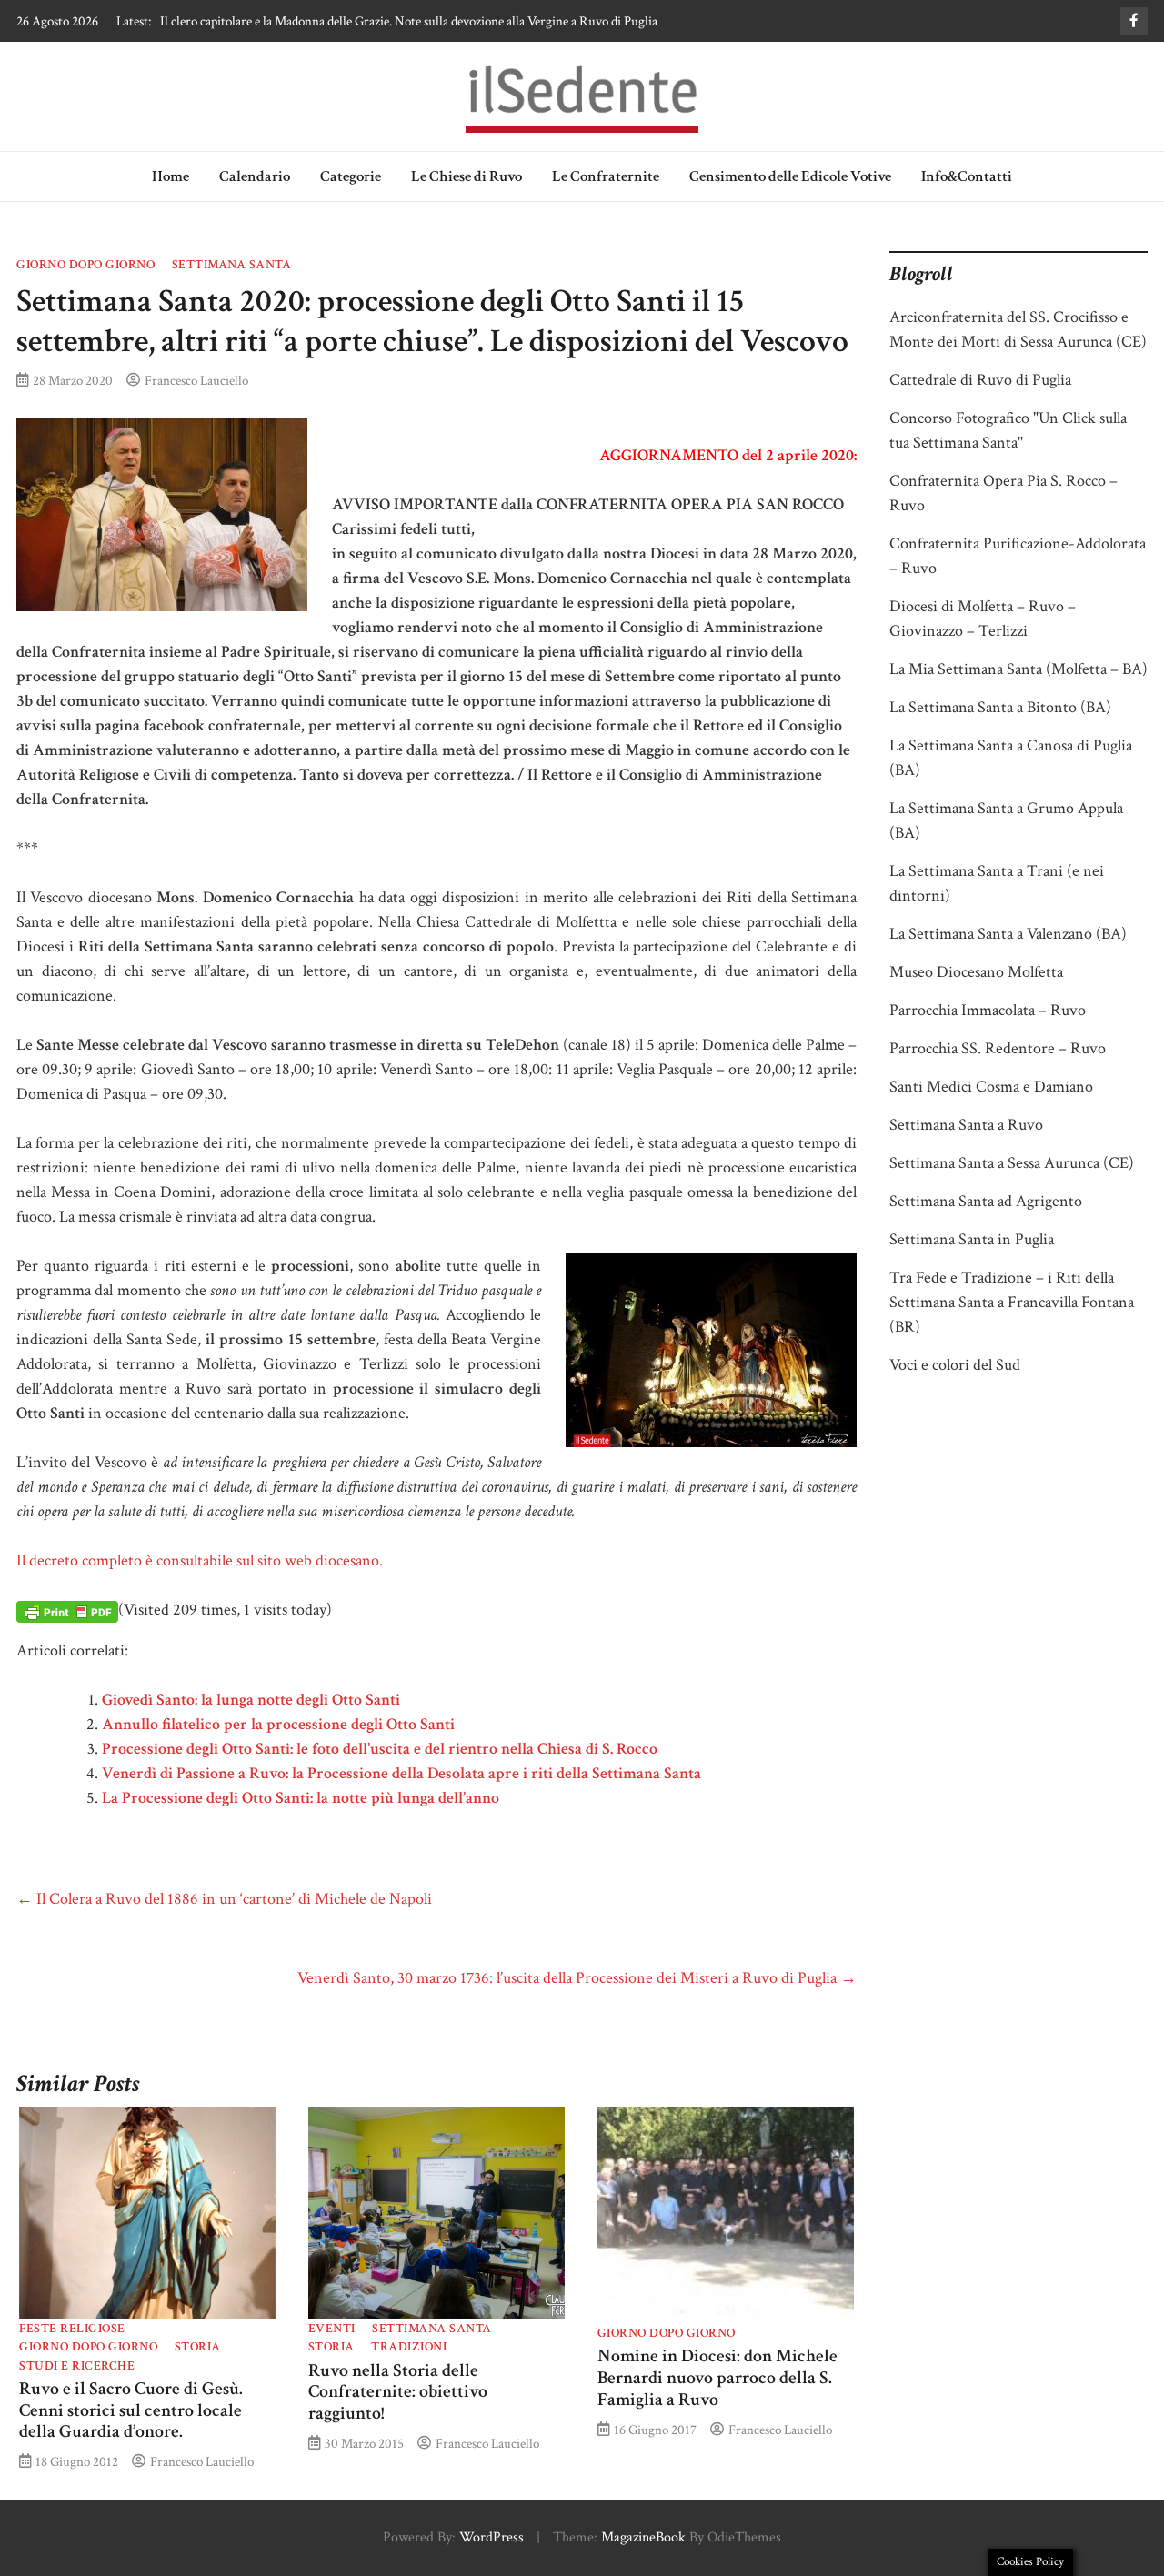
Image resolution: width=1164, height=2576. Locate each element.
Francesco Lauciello (196, 380)
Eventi (332, 2329)
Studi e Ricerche (77, 2366)
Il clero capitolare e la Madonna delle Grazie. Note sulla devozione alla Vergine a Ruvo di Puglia (409, 21)
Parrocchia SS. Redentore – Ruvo (998, 1048)
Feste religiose (72, 2329)
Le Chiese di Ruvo (467, 176)
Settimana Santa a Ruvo (966, 1125)
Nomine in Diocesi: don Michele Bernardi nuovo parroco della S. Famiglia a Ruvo (717, 2378)
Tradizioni (409, 2347)
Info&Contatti (967, 176)
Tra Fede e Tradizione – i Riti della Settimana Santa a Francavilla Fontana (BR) (1012, 1302)
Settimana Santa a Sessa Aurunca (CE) (1012, 1163)
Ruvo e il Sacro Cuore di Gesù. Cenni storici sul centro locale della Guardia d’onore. (131, 2410)
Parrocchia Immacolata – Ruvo (988, 1010)
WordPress (492, 2537)
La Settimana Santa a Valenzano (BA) (1008, 934)
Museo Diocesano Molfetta (976, 972)
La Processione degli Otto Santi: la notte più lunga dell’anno (301, 1798)
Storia (198, 2347)
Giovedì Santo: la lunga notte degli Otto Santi (251, 1700)
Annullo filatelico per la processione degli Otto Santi (278, 1724)
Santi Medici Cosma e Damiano (991, 1087)
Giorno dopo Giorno (85, 265)
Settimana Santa (232, 265)
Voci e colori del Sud (955, 1365)
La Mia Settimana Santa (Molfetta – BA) (1018, 669)
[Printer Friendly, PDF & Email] (67, 1611)
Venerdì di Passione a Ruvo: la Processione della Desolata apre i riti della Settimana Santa (401, 1773)
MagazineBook (643, 2537)
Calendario (255, 176)
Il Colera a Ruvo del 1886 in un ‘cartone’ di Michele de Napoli (224, 1899)
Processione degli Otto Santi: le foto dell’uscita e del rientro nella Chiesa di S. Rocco (380, 1749)
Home (171, 176)
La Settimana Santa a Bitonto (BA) (1000, 707)
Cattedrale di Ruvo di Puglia (980, 380)
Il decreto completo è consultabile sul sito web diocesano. (200, 1560)
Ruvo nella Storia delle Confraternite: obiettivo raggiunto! (398, 2392)
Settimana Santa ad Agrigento (986, 1201)
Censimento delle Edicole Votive (790, 176)
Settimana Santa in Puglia (972, 1239)
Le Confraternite (606, 176)
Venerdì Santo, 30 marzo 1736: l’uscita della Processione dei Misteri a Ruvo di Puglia (577, 1978)
